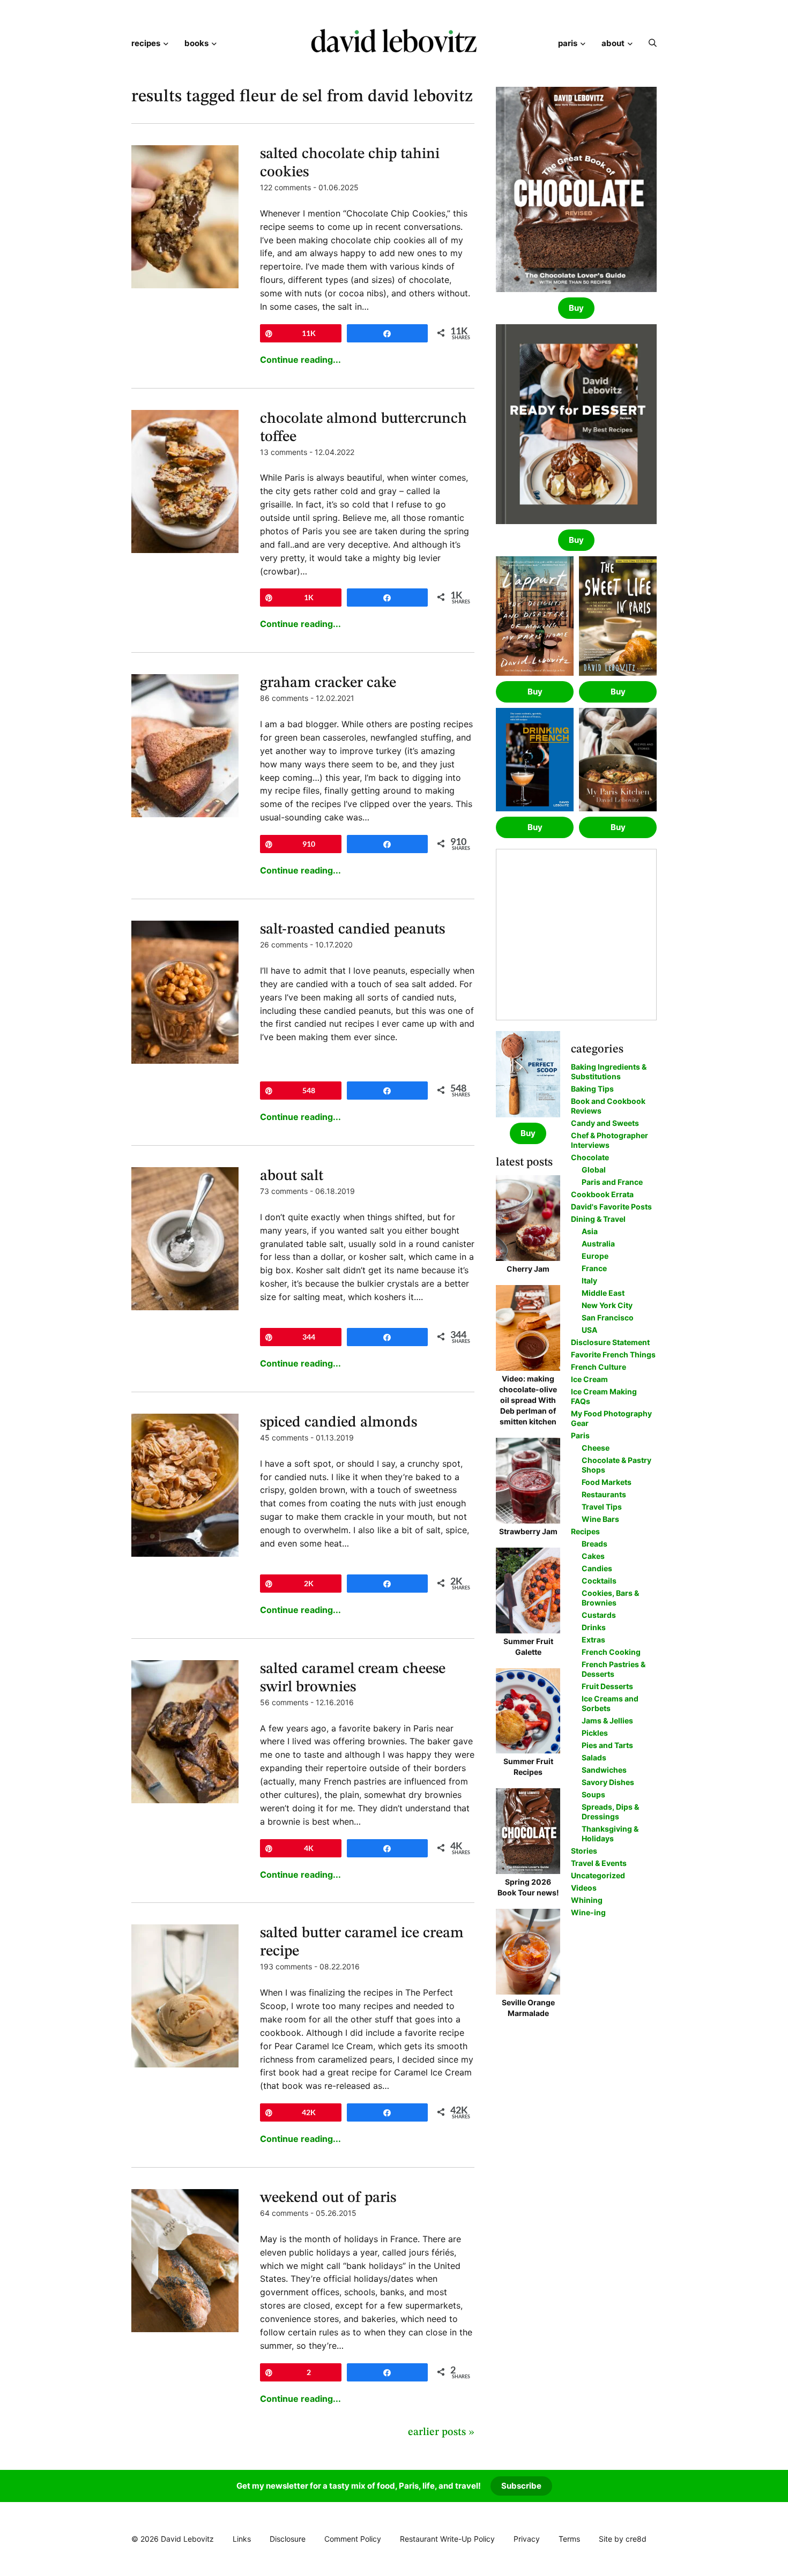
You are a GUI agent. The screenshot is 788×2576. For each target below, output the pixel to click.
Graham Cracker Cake (328, 683)
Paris (568, 43)
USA (589, 1330)
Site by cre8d (623, 2539)
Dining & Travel (598, 1219)
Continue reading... (300, 360)
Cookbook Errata (602, 1194)
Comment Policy (353, 2539)
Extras (593, 1640)
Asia (590, 1231)
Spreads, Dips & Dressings (610, 1812)
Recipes (146, 43)
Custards (599, 1615)
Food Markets (607, 1482)
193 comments (286, 1966)
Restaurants (604, 1494)
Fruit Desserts (607, 1686)
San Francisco (608, 1317)
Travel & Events (599, 1863)
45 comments (284, 1438)
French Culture (599, 1367)
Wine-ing (588, 1912)
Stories (584, 1851)
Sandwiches (604, 1770)
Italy (589, 1280)
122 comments (285, 187)
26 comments (284, 944)
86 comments (284, 698)
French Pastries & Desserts (614, 1669)
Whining (587, 1900)
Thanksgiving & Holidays (610, 1834)
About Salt (292, 1176)
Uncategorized (598, 1875)
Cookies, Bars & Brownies (610, 1598)
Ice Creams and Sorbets (610, 1703)
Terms (569, 2539)
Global (594, 1170)
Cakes (593, 1556)
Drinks (594, 1627)
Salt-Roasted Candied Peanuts (352, 930)
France (594, 1268)
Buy (576, 308)
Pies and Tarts (607, 1745)
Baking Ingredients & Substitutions (609, 1072)
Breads (594, 1544)
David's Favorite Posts (611, 1207)
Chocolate (590, 1157)
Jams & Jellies (607, 1720)
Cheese (596, 1448)
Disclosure (288, 2539)
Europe (595, 1256)
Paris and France (612, 1182)
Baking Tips (592, 1089)
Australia (598, 1244)
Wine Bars (600, 1519)
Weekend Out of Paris (328, 2198)
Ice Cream (589, 1379)
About (613, 43)
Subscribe (521, 2486)
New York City (607, 1305)
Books (196, 43)
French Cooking (611, 1652)
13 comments (284, 452)
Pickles (595, 1733)
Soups (593, 1794)
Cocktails (599, 1581)
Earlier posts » (441, 2432)
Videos (584, 1888)
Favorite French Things (613, 1354)
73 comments (284, 1191)
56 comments (284, 1702)
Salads (594, 1757)
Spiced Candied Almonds (339, 1423)
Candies (597, 1568)
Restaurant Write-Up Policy (447, 2539)
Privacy (527, 2539)
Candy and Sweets (605, 1123)
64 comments (284, 2213)
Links (242, 2539)
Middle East (603, 1293)
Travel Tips (602, 1507)
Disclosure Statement (610, 1342)
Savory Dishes (608, 1782)
